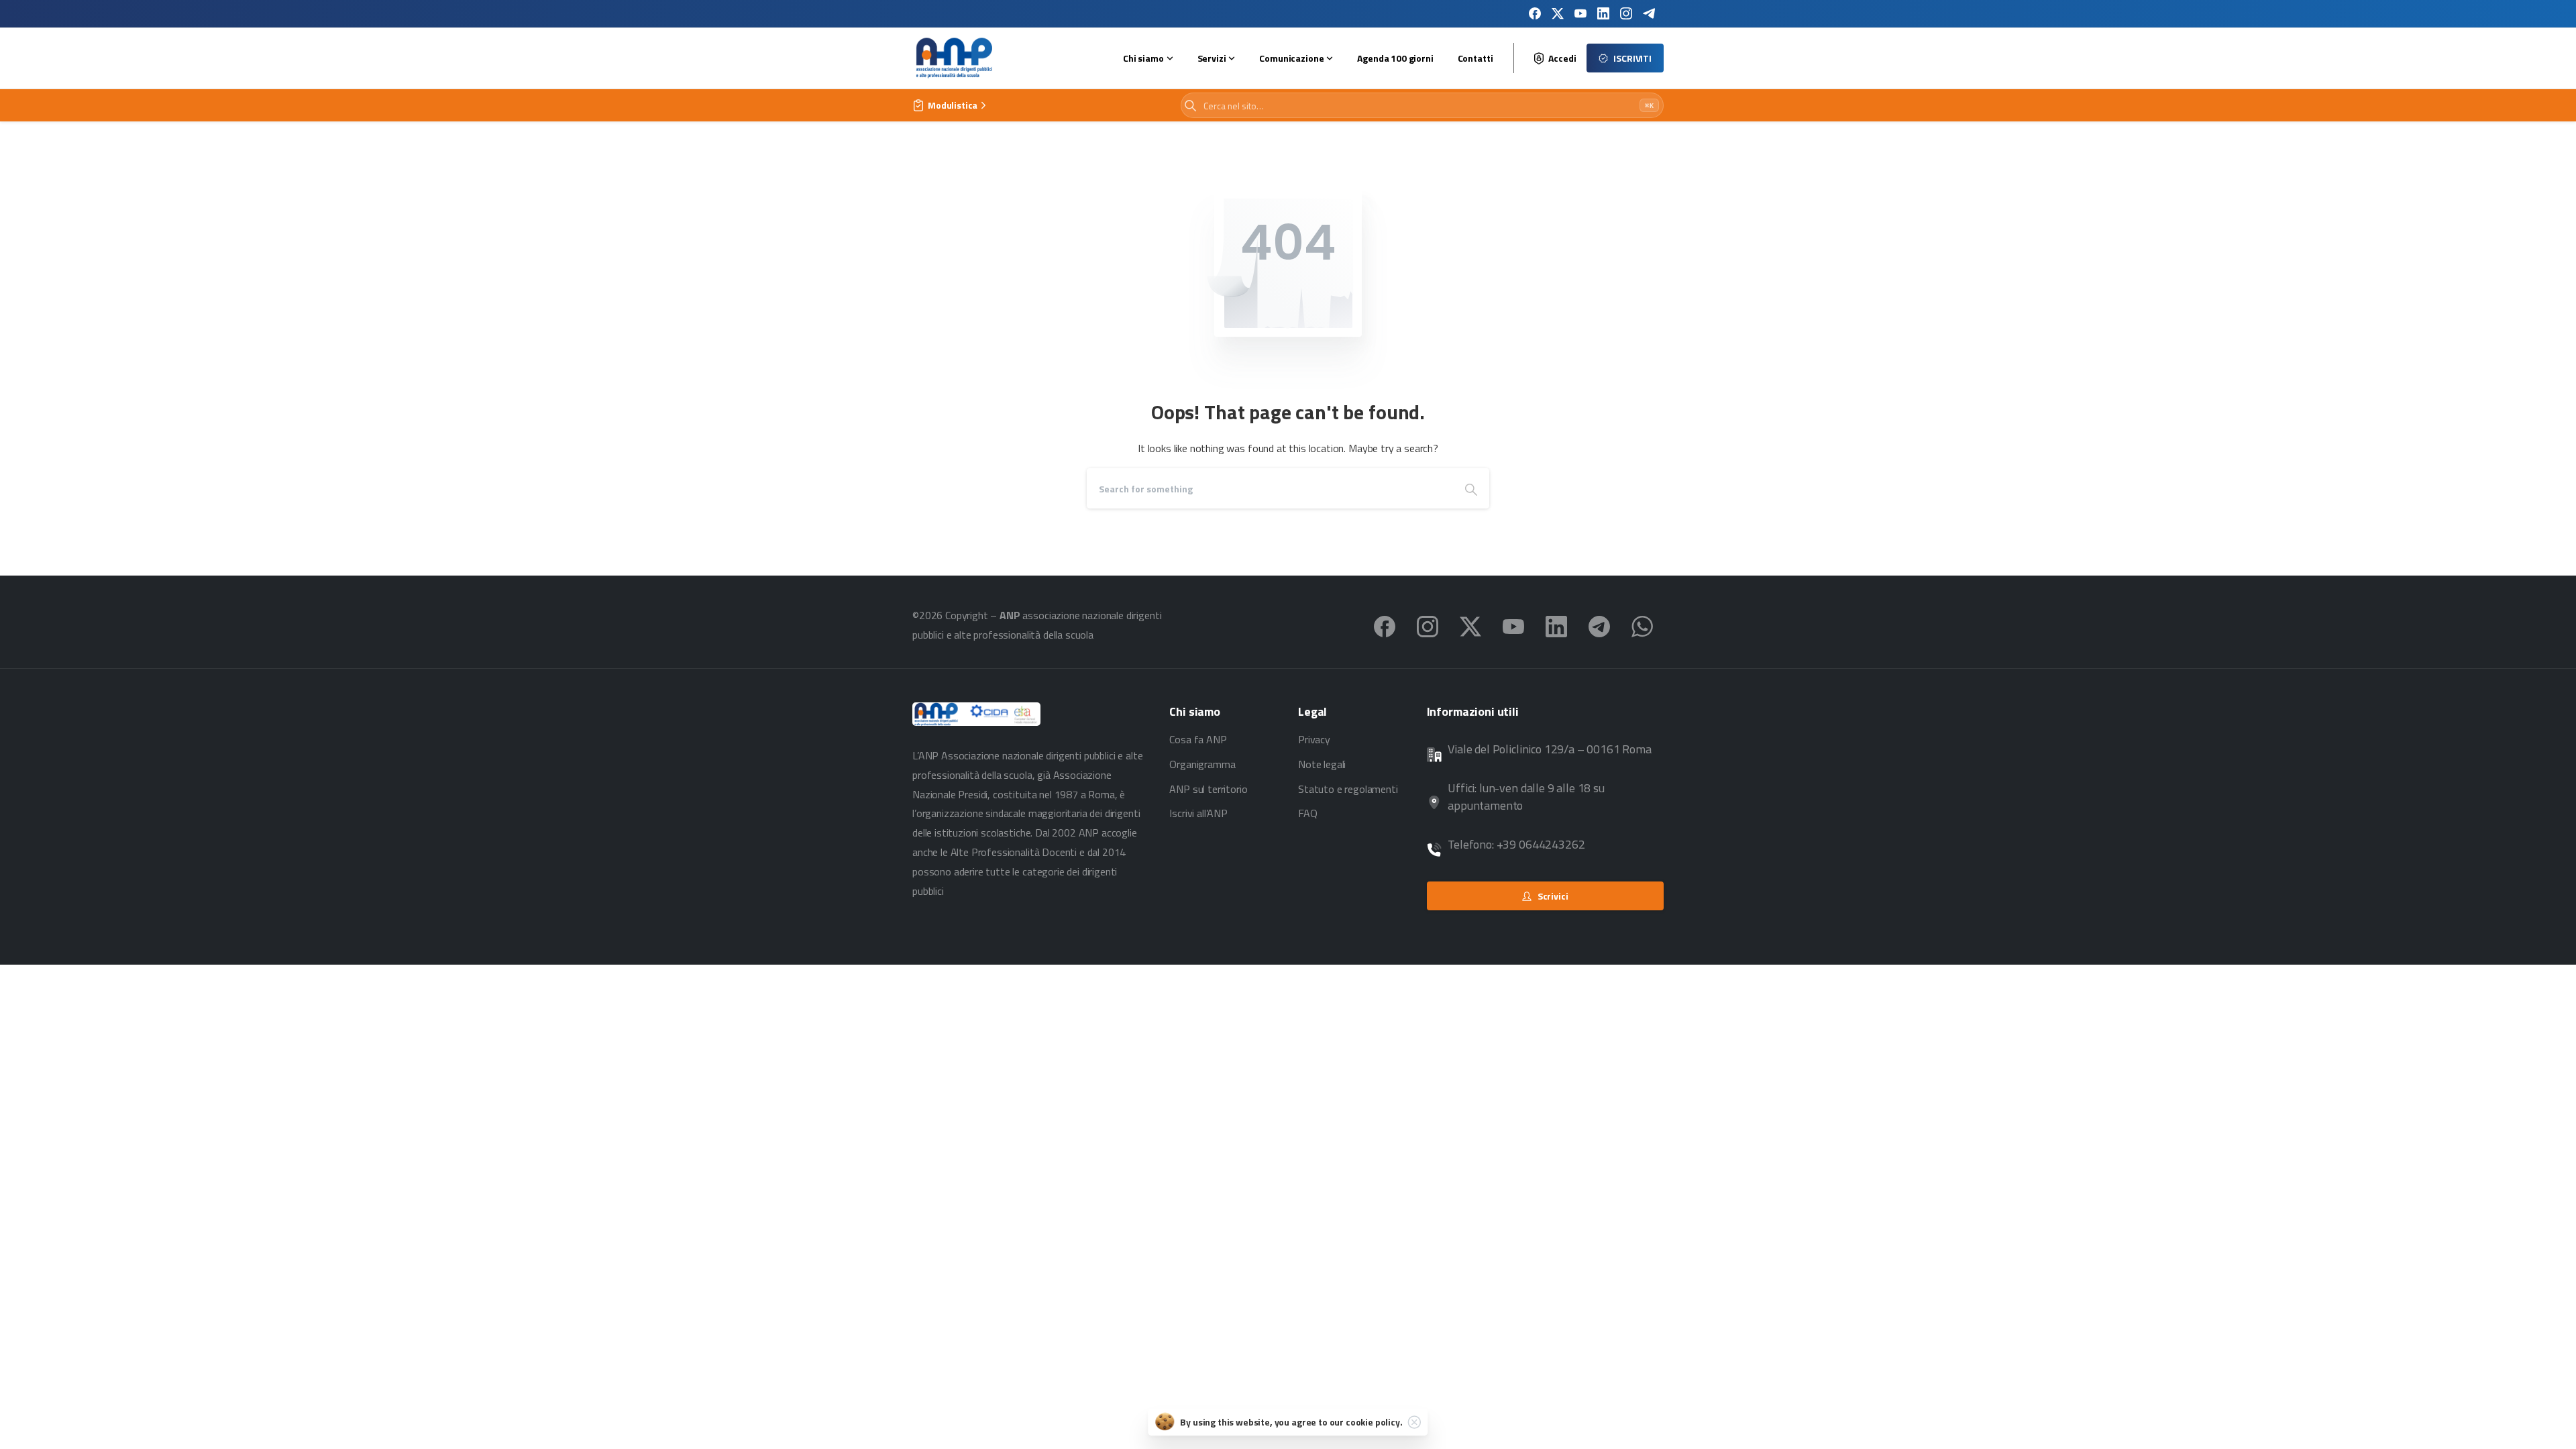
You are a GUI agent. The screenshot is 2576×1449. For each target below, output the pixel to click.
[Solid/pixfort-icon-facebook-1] (1385, 625)
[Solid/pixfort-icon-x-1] (1470, 625)
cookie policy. (1374, 1422)
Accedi (1562, 58)
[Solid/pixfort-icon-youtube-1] (1513, 625)
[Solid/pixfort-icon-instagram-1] (1428, 625)
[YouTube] (1580, 13)
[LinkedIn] (1603, 13)
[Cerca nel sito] (1190, 106)
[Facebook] (1535, 13)
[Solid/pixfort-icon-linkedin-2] (1556, 625)
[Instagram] (1626, 13)
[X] (1558, 13)
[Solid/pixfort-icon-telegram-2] (1599, 625)
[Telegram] (1649, 13)
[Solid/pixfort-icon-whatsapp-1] (1642, 625)
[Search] (1471, 488)
